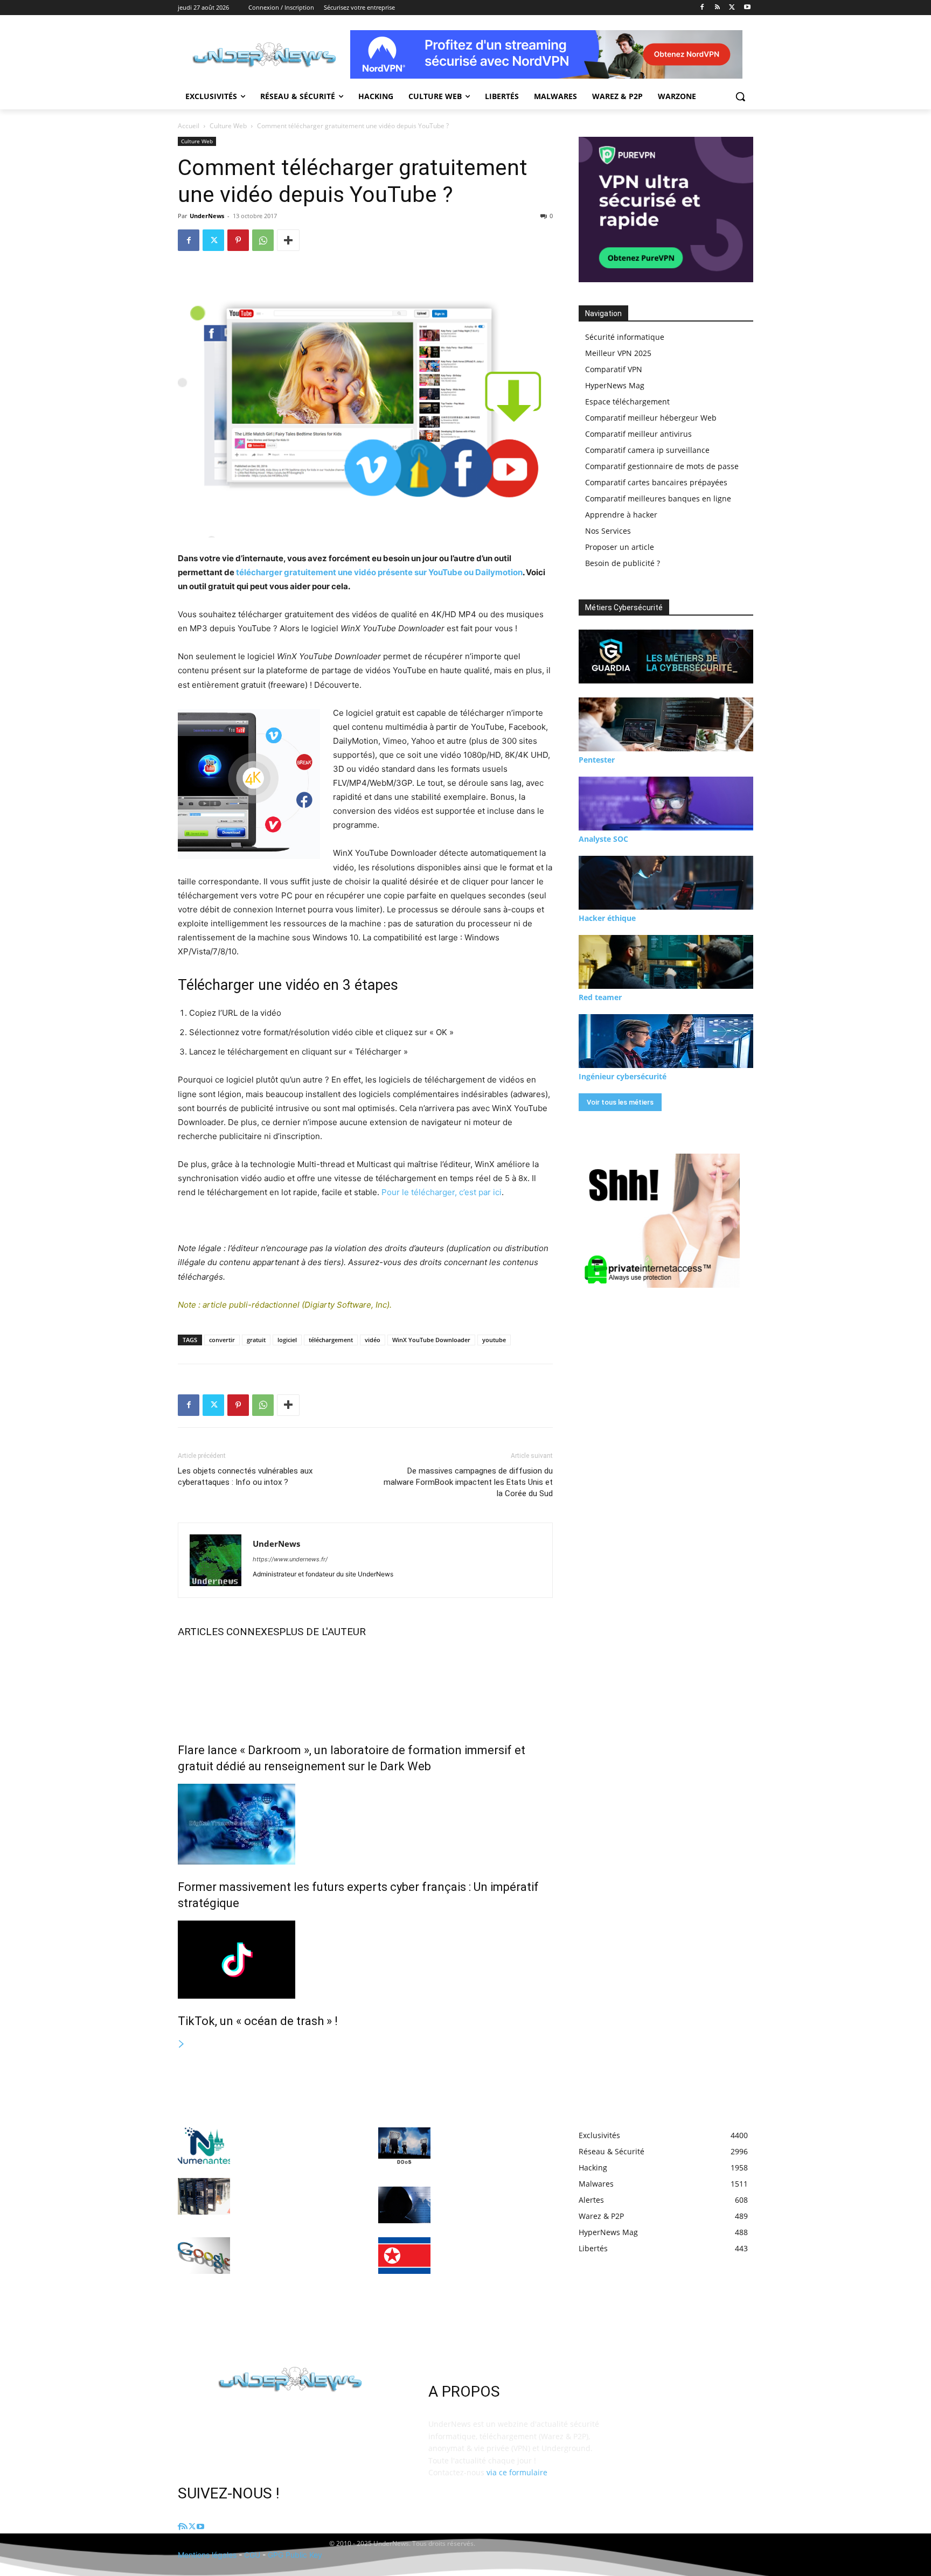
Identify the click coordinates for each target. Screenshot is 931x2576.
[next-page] (182, 2044)
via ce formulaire (517, 2472)
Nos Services (608, 531)
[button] (740, 96)
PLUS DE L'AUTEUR (322, 1632)
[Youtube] (747, 8)
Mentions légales (207, 2555)
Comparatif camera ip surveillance (647, 450)
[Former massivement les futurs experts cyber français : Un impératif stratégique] (365, 1824)
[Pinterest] (238, 240)
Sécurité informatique (625, 337)
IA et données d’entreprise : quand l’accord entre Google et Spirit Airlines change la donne (294, 2253)
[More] (288, 240)
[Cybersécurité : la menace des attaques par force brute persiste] (404, 2205)
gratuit (256, 1340)
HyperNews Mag (615, 385)
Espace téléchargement (627, 402)
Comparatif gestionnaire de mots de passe (662, 466)
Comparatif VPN (614, 369)
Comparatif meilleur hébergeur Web (651, 418)
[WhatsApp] (263, 240)
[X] (732, 8)
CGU (252, 2555)
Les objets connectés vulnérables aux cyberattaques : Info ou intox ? (245, 1477)
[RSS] (717, 8)
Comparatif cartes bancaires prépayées (656, 482)
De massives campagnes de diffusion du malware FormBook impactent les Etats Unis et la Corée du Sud (468, 1482)
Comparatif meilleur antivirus (638, 434)
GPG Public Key (295, 2555)
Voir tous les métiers (620, 1102)
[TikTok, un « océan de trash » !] (365, 1960)
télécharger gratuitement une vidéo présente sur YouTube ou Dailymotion (379, 572)
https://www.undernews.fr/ (290, 1559)
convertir (222, 1340)
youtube (494, 1340)
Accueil (189, 126)
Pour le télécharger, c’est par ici (442, 1192)
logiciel (287, 1340)
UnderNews (207, 216)
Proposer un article (620, 547)
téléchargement (331, 1340)
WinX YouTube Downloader (431, 1340)
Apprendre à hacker (621, 515)
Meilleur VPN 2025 (618, 353)
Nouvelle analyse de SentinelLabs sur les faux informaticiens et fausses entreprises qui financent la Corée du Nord (488, 2263)
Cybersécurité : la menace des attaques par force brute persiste (492, 2202)
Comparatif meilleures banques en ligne (658, 498)
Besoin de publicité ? (623, 563)
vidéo (373, 1340)
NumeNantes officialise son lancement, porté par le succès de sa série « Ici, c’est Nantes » (294, 2143)
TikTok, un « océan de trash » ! (258, 2021)
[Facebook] (702, 8)
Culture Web (228, 126)
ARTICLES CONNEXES (228, 1632)
